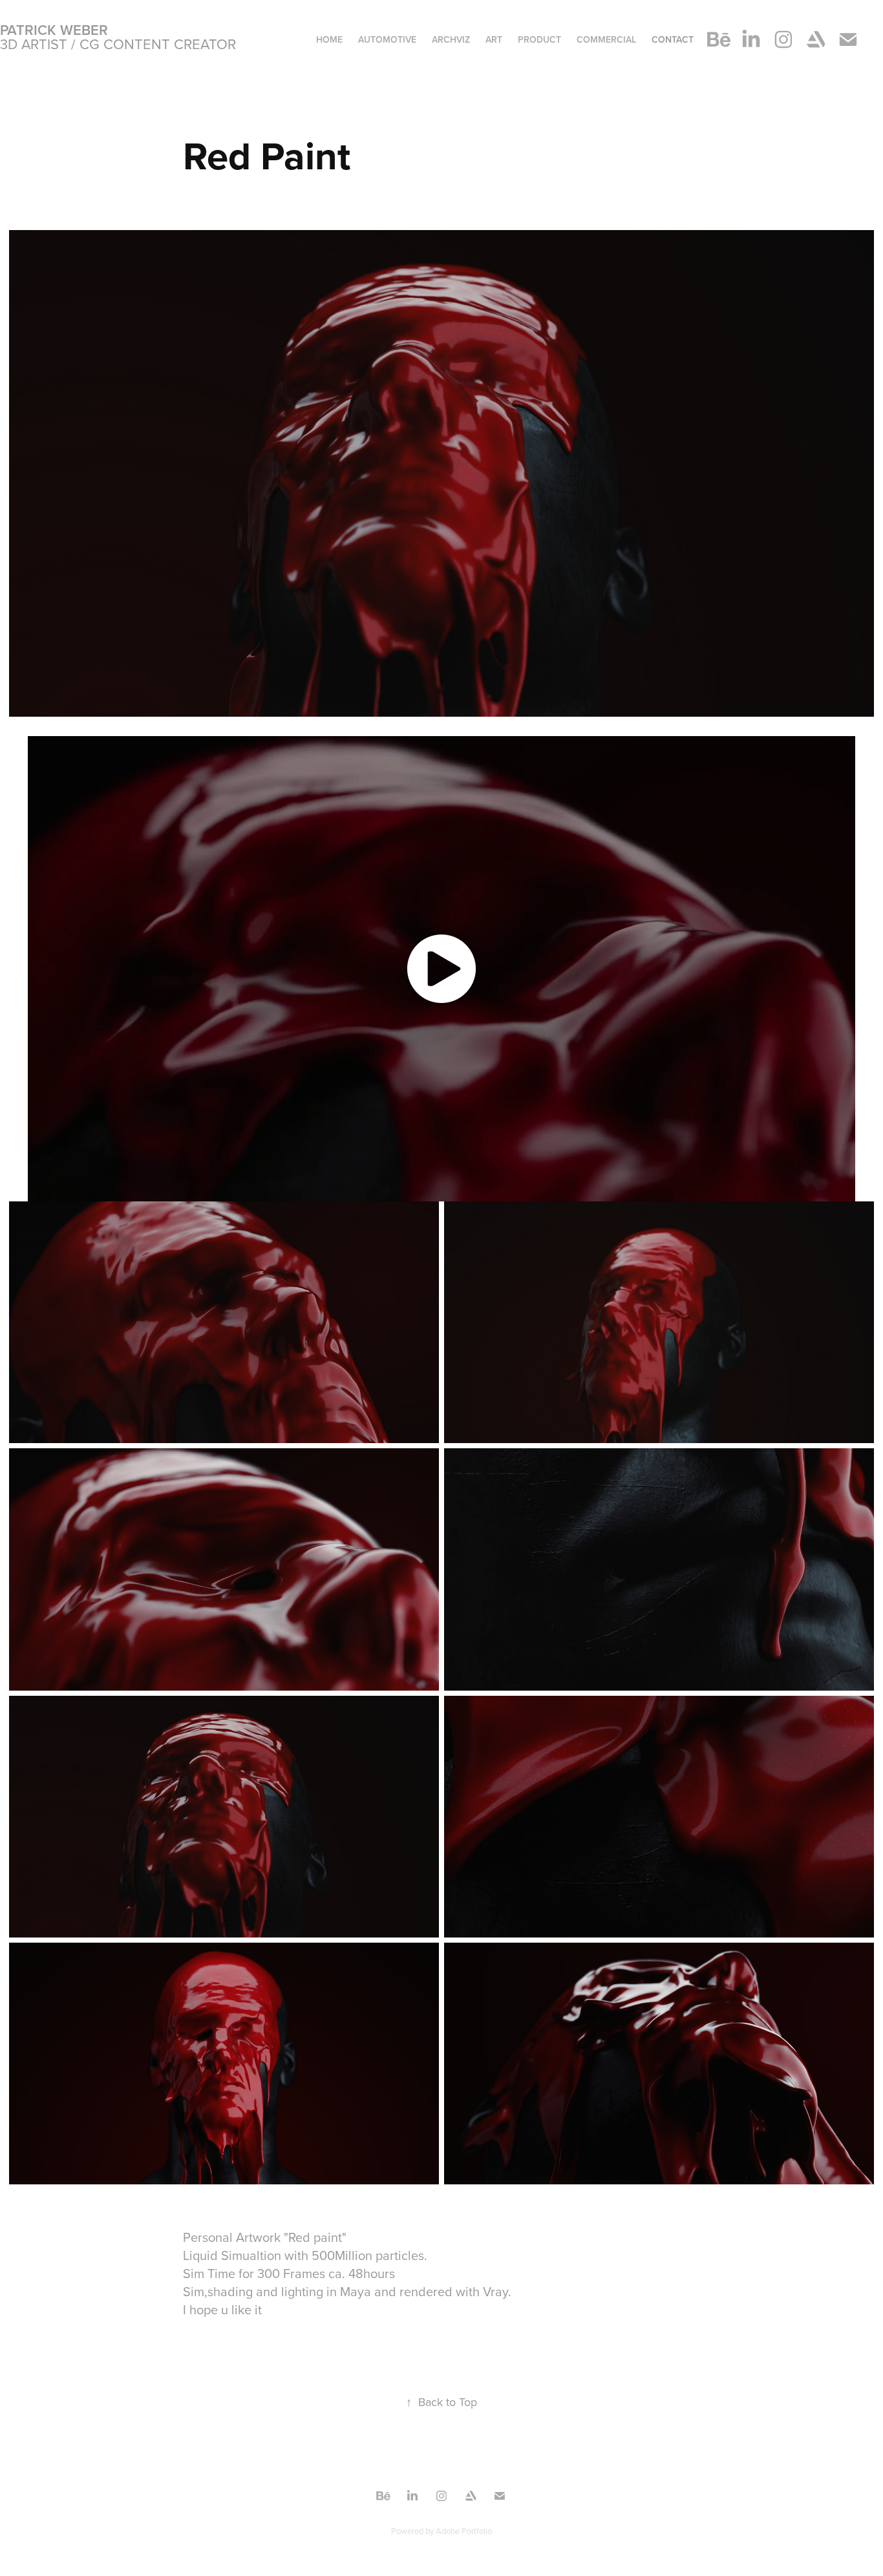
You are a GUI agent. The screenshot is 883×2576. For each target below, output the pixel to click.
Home (329, 39)
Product (539, 39)
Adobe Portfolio (464, 2531)
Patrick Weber (54, 30)
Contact (673, 39)
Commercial (606, 39)
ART (494, 39)
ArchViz (451, 39)
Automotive (387, 39)
